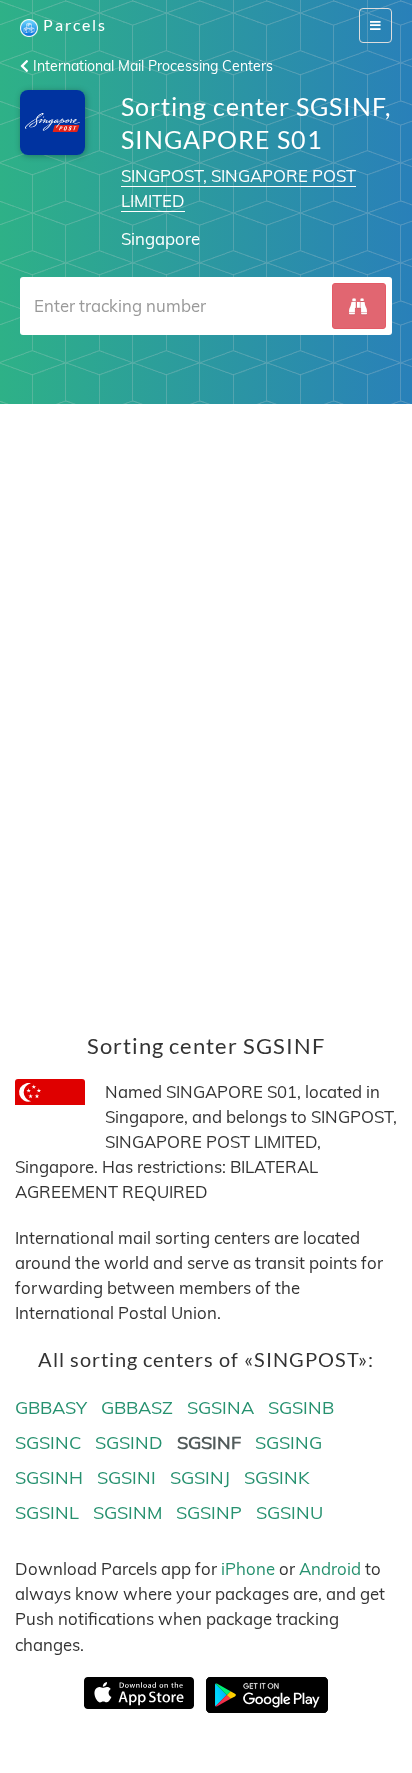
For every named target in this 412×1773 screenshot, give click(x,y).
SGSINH (49, 1477)
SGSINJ (200, 1477)
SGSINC (48, 1442)
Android (330, 1568)
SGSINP (209, 1512)
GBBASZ (137, 1407)
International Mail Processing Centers (151, 66)
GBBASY (51, 1407)
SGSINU (289, 1512)
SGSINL (47, 1512)
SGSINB (301, 1407)
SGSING (288, 1442)
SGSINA (220, 1407)
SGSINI (126, 1477)
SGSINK (277, 1477)
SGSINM (127, 1512)
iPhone (248, 1568)
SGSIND (129, 1442)
